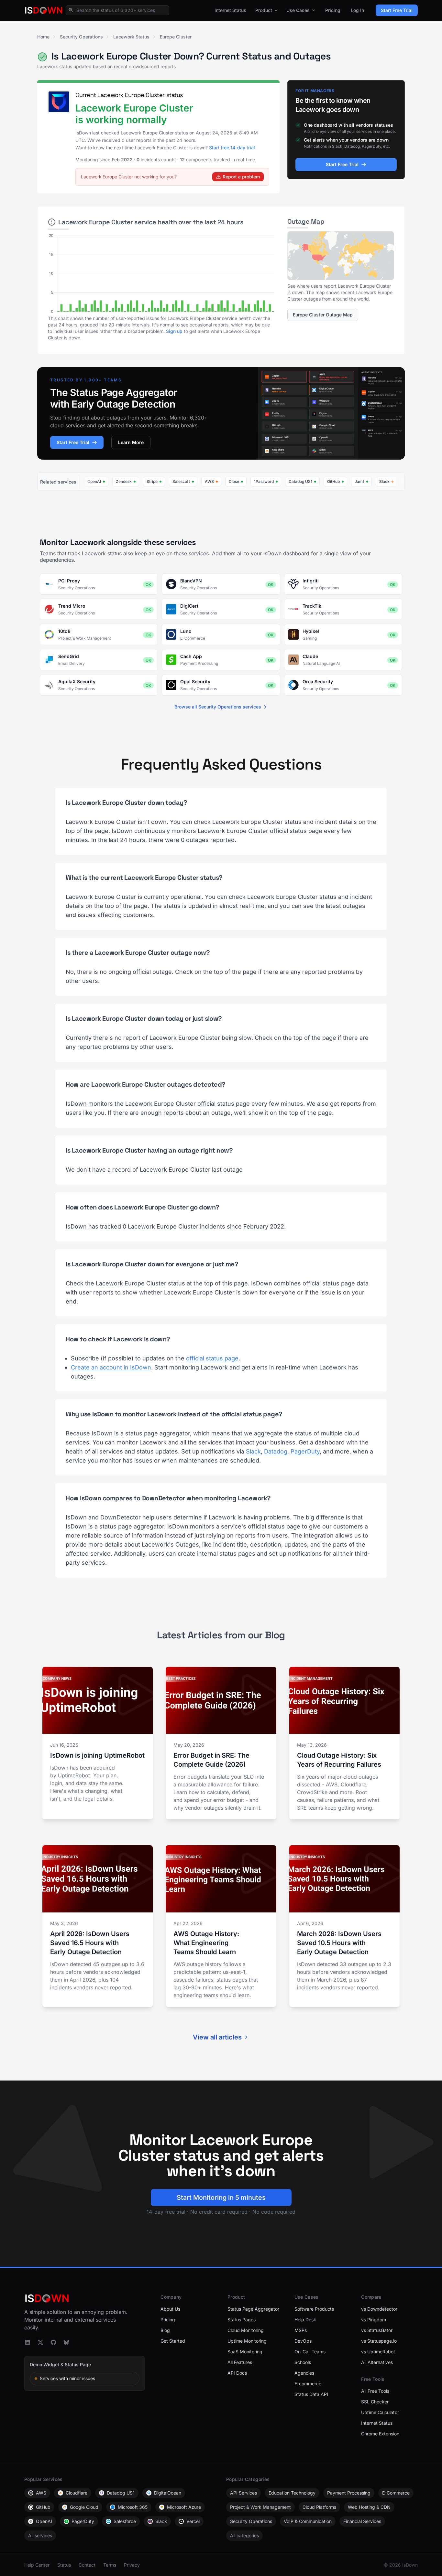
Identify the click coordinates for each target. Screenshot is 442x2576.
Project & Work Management (260, 2507)
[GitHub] (53, 2342)
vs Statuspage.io (379, 2341)
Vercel (193, 2521)
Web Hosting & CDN (369, 2507)
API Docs (237, 2373)
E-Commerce (396, 2493)
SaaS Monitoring (245, 2352)
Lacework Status (131, 37)
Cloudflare (77, 2493)
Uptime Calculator (380, 2412)
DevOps (303, 2341)
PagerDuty (305, 1451)
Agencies (304, 2373)
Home (43, 37)
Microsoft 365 (133, 2507)
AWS (41, 2493)
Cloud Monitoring (246, 2330)
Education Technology (292, 2493)
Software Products (314, 2309)
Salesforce (125, 2521)
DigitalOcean (168, 2493)
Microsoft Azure (184, 2507)
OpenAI (44, 2521)
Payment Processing (349, 2493)
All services (40, 2535)
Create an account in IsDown (111, 1367)
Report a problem (241, 177)
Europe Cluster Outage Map (323, 315)
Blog (165, 2330)
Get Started (173, 2341)
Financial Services (362, 2521)
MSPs (301, 2330)
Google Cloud (84, 2507)
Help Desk (305, 2320)
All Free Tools (375, 2391)
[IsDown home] (44, 10)
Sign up (174, 331)
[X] (40, 2342)
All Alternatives (377, 2362)
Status (64, 2565)
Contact (87, 2565)
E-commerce (308, 2384)
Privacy (132, 2565)
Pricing (333, 10)
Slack (253, 1451)
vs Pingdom (374, 2320)
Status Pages (242, 2320)
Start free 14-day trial (232, 148)
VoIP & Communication (308, 2521)
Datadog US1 (121, 2493)
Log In (357, 10)
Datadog (276, 1451)
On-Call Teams (310, 2352)
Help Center (37, 2565)
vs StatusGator (377, 2330)
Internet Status (230, 10)
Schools (303, 2362)
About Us (170, 2309)
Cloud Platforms (319, 2507)
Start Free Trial (397, 10)
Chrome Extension (380, 2434)
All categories (244, 2535)
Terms (110, 2565)
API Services (243, 2493)
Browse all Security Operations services (218, 707)
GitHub (43, 2507)
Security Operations (81, 37)
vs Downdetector (379, 2309)
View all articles (217, 2037)
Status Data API (311, 2394)
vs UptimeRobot (378, 2352)
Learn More (131, 442)
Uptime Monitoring (247, 2341)
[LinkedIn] (28, 2342)
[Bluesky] (66, 2342)
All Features (240, 2362)
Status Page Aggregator (253, 2309)
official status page (212, 1358)
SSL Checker (375, 2402)
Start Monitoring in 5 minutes (221, 2198)
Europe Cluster (176, 37)
